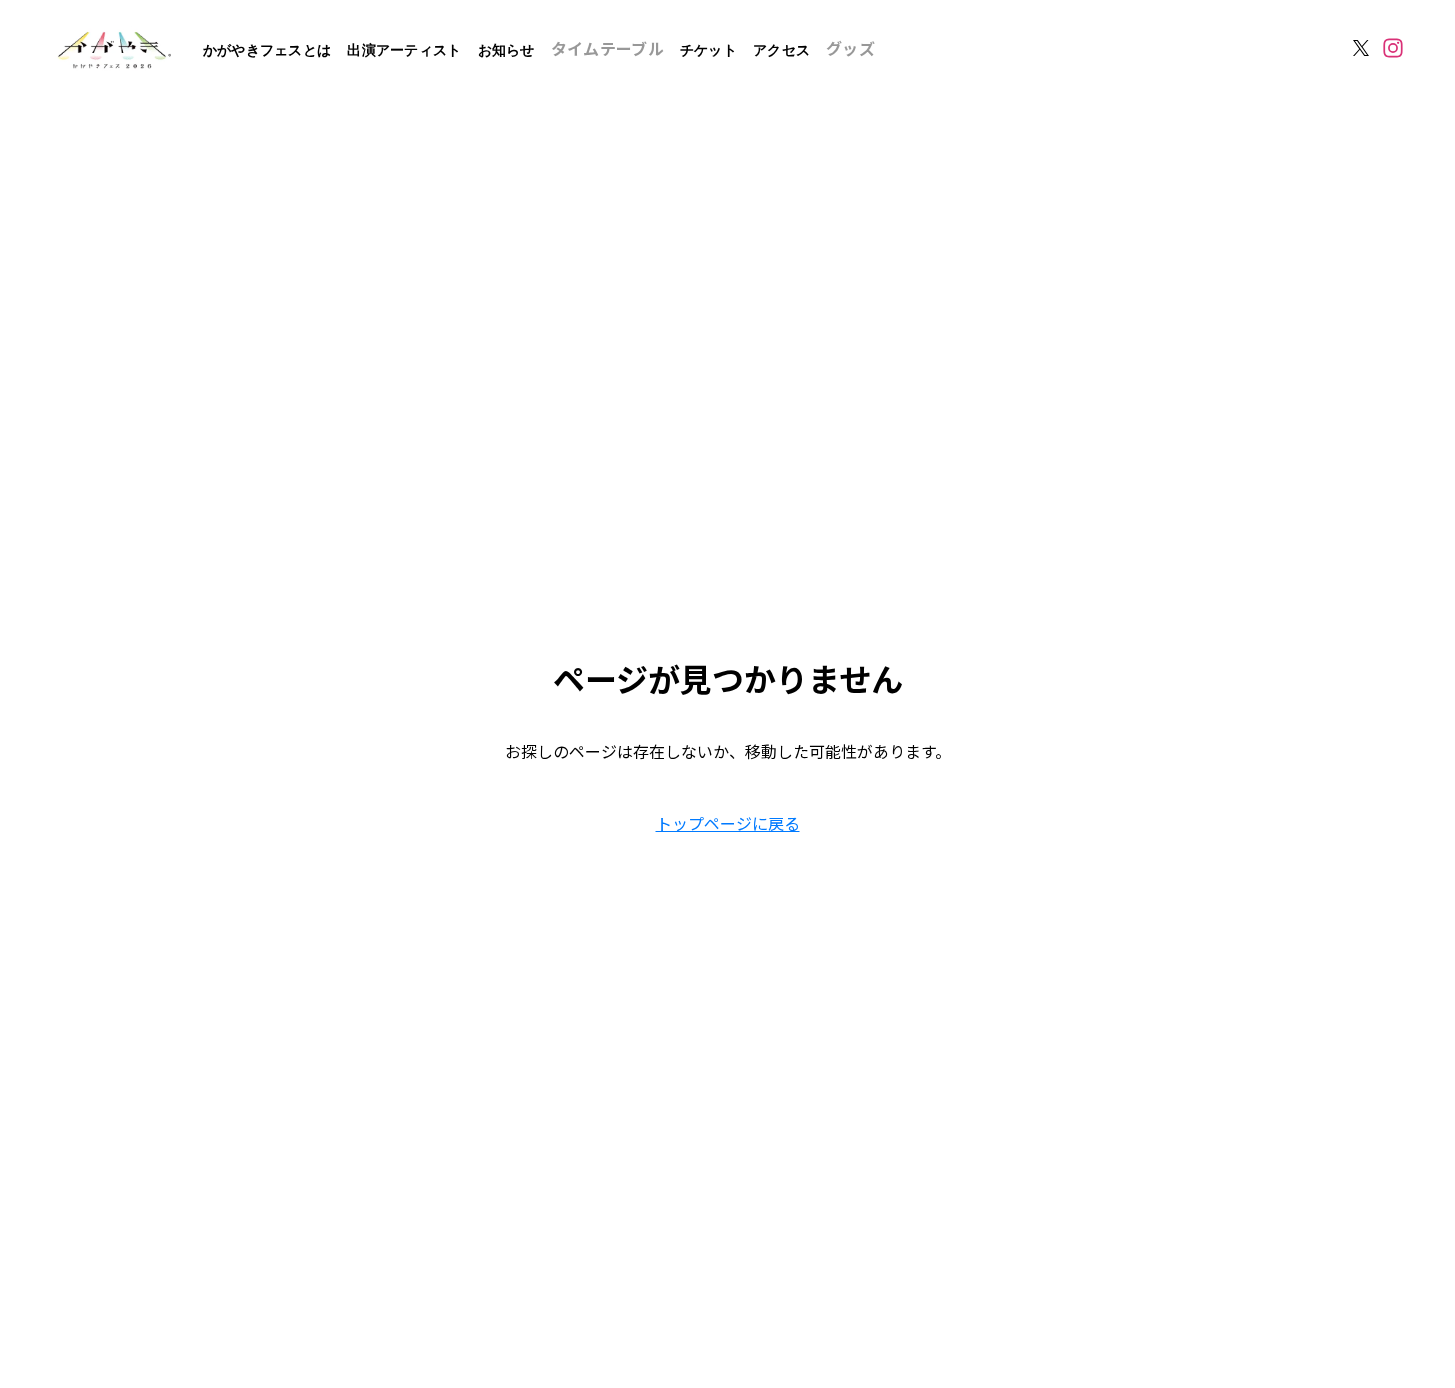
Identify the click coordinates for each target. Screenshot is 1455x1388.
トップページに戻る (728, 823)
